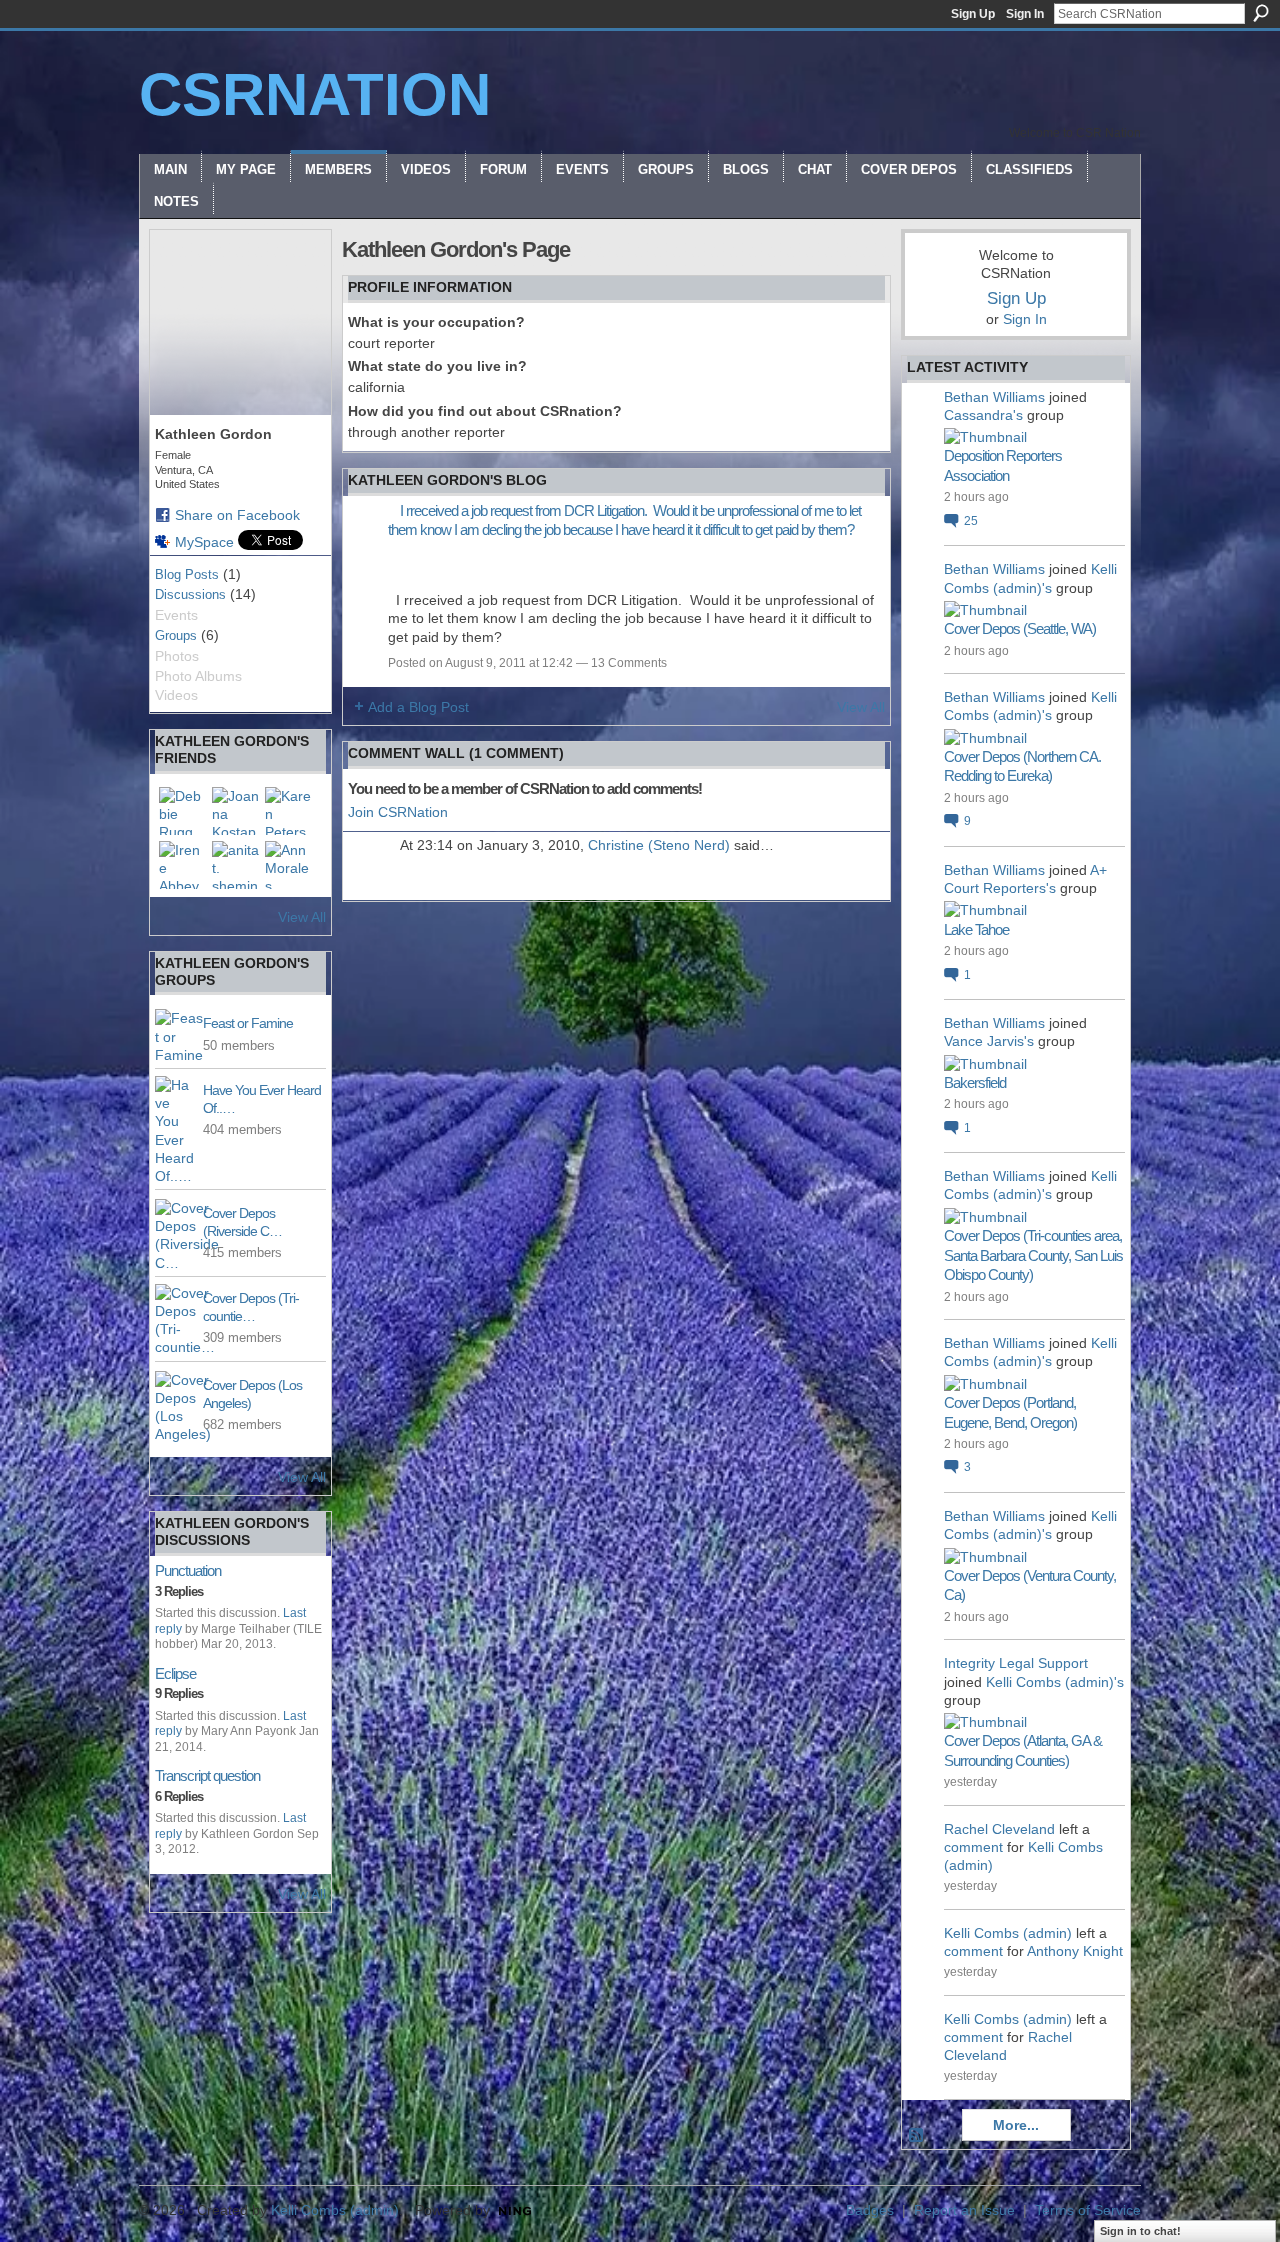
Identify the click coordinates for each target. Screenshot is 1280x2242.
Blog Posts (187, 574)
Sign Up (973, 14)
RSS (917, 2136)
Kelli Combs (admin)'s (1055, 1682)
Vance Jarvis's (989, 1041)
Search (1261, 13)
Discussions (190, 594)
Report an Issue (964, 2210)
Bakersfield (975, 1082)
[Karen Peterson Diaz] (289, 811)
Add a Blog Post (418, 707)
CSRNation (315, 94)
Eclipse (175, 1673)
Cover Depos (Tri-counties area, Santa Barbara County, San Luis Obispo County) (1033, 1255)
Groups (176, 635)
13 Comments (629, 663)
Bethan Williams (994, 397)
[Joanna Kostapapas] (236, 811)
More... (1016, 2125)
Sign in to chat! (1140, 2231)
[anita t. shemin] (236, 865)
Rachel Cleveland (999, 1829)
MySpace (204, 542)
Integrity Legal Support (1016, 1663)
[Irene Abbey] (183, 865)
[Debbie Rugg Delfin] (183, 811)
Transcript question (207, 1775)
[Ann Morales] (289, 865)
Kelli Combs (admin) (1008, 1933)
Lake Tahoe (976, 929)
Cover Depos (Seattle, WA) (1020, 628)
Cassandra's (983, 415)
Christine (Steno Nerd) (659, 845)
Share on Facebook (237, 515)
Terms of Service (1088, 2210)
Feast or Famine (248, 1023)
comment (973, 1847)
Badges (870, 2210)
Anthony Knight (1075, 1951)
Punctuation (188, 1570)
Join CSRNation (398, 812)
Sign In (1025, 14)
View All (302, 917)
